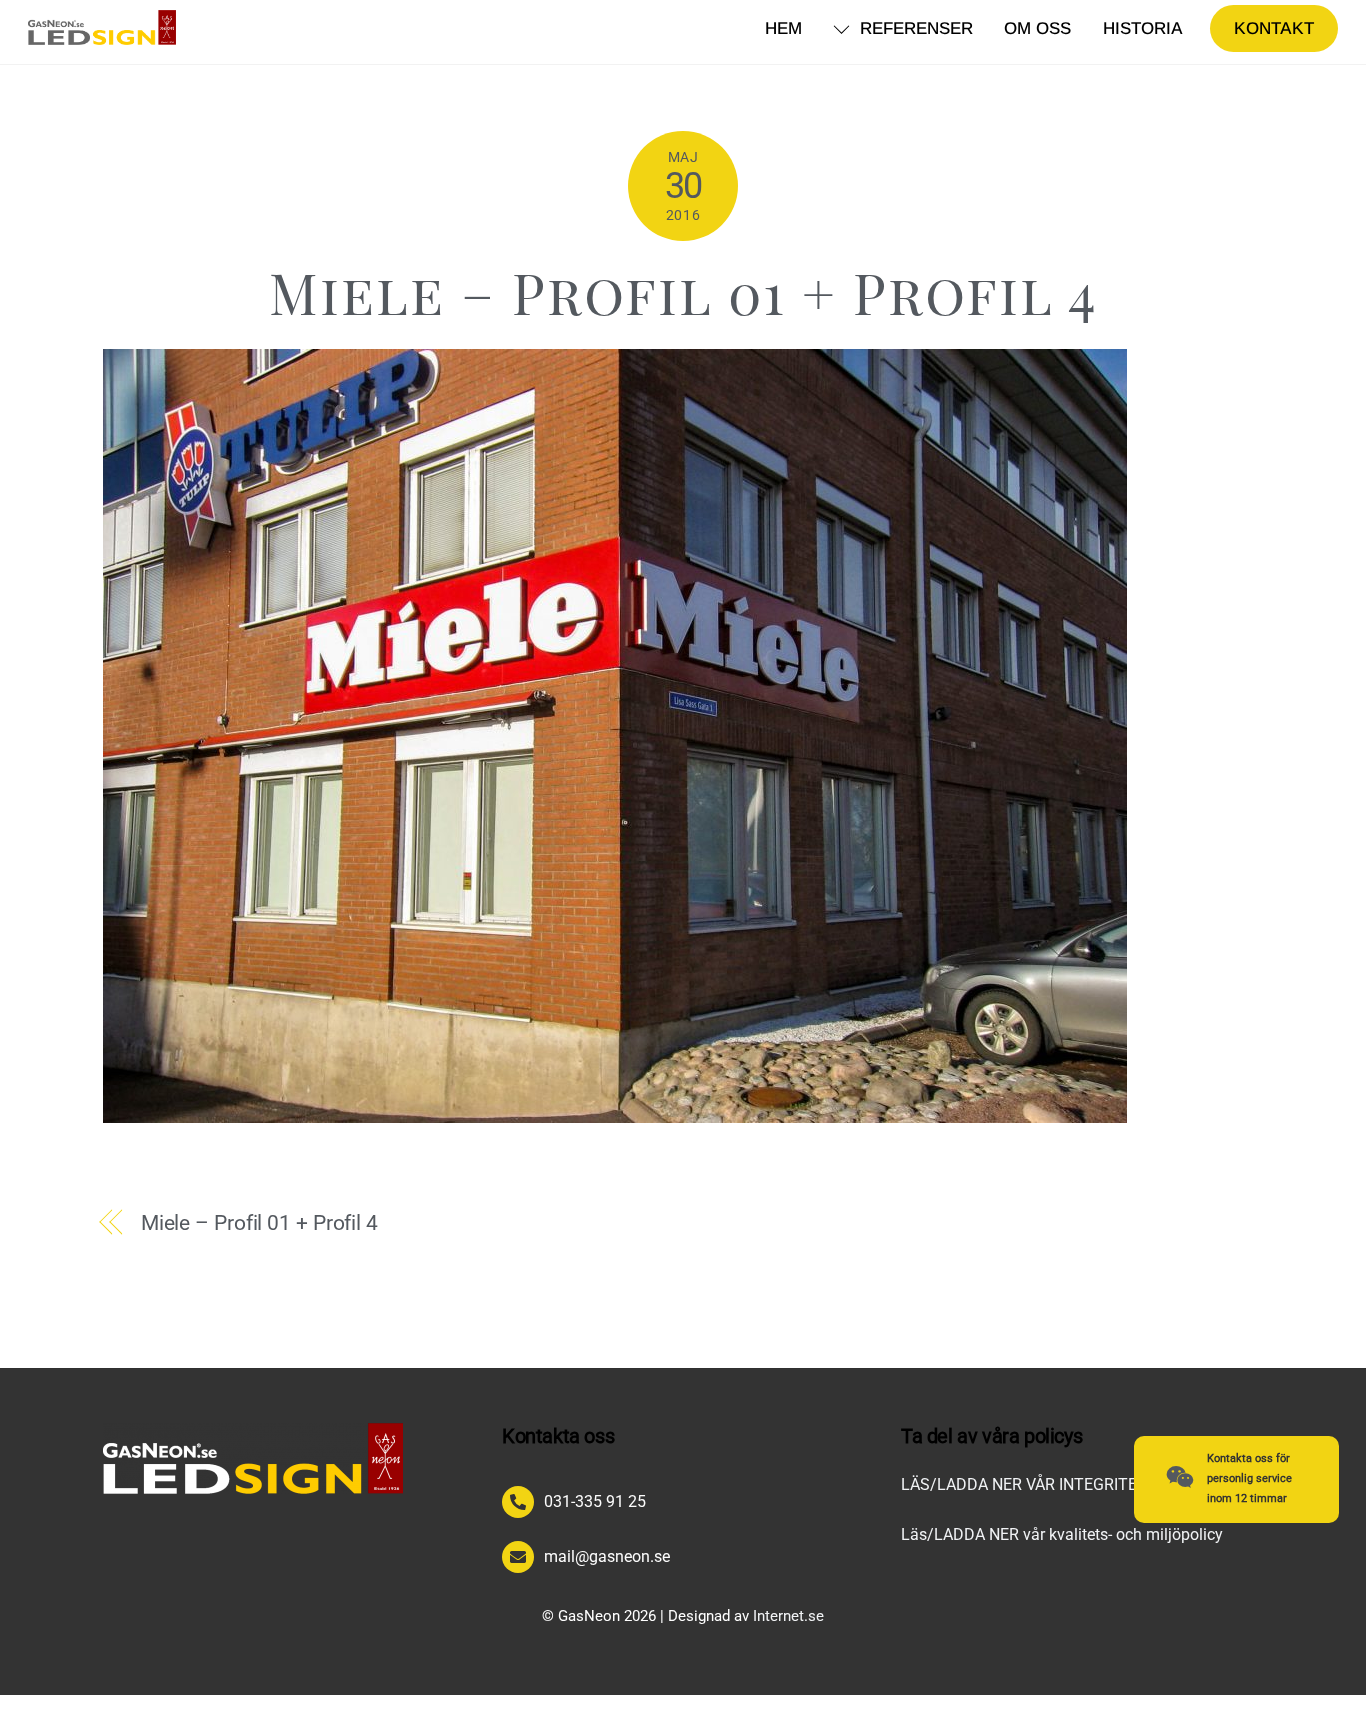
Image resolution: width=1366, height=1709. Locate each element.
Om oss (1037, 28)
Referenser (914, 28)
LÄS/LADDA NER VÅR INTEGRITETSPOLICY (1056, 1484)
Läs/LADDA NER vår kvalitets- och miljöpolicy (1062, 1534)
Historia (1143, 28)
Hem (783, 28)
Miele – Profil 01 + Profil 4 (683, 292)
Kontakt (1274, 28)
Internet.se (788, 1616)
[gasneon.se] (102, 34)
